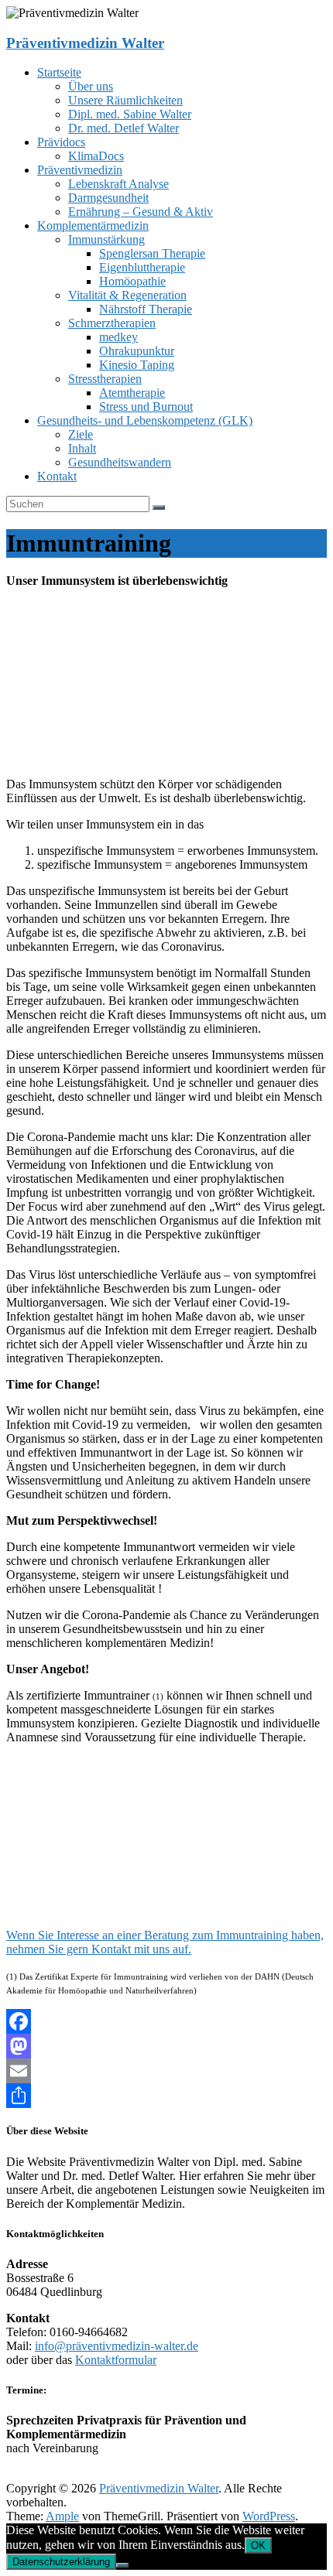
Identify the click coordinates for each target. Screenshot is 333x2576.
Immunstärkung (106, 239)
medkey (118, 337)
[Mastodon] (166, 2046)
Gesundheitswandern (120, 462)
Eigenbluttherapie (142, 267)
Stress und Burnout (146, 407)
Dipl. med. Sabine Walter (130, 114)
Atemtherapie (132, 393)
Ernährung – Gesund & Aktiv (141, 212)
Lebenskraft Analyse (118, 184)
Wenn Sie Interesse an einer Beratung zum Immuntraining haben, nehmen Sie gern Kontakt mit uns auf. (165, 1942)
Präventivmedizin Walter (85, 43)
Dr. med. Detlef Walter (124, 128)
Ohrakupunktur (137, 351)
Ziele (81, 434)
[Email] (166, 2071)
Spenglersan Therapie (152, 253)
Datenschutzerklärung (61, 2562)
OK (258, 2545)
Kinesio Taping (137, 365)
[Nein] (122, 2565)
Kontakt (57, 476)
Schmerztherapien (112, 323)
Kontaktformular (116, 2360)
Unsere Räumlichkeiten (125, 100)
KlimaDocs (96, 156)
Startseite (59, 72)
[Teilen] (166, 2096)
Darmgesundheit (108, 198)
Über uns (91, 86)
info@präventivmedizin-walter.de (117, 2346)
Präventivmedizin (80, 170)
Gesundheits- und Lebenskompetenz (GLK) (145, 420)
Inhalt (82, 448)
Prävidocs (61, 142)
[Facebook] (166, 2021)
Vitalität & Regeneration (127, 295)
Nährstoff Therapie (146, 309)
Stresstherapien (105, 379)
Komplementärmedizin (93, 225)
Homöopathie (132, 281)
